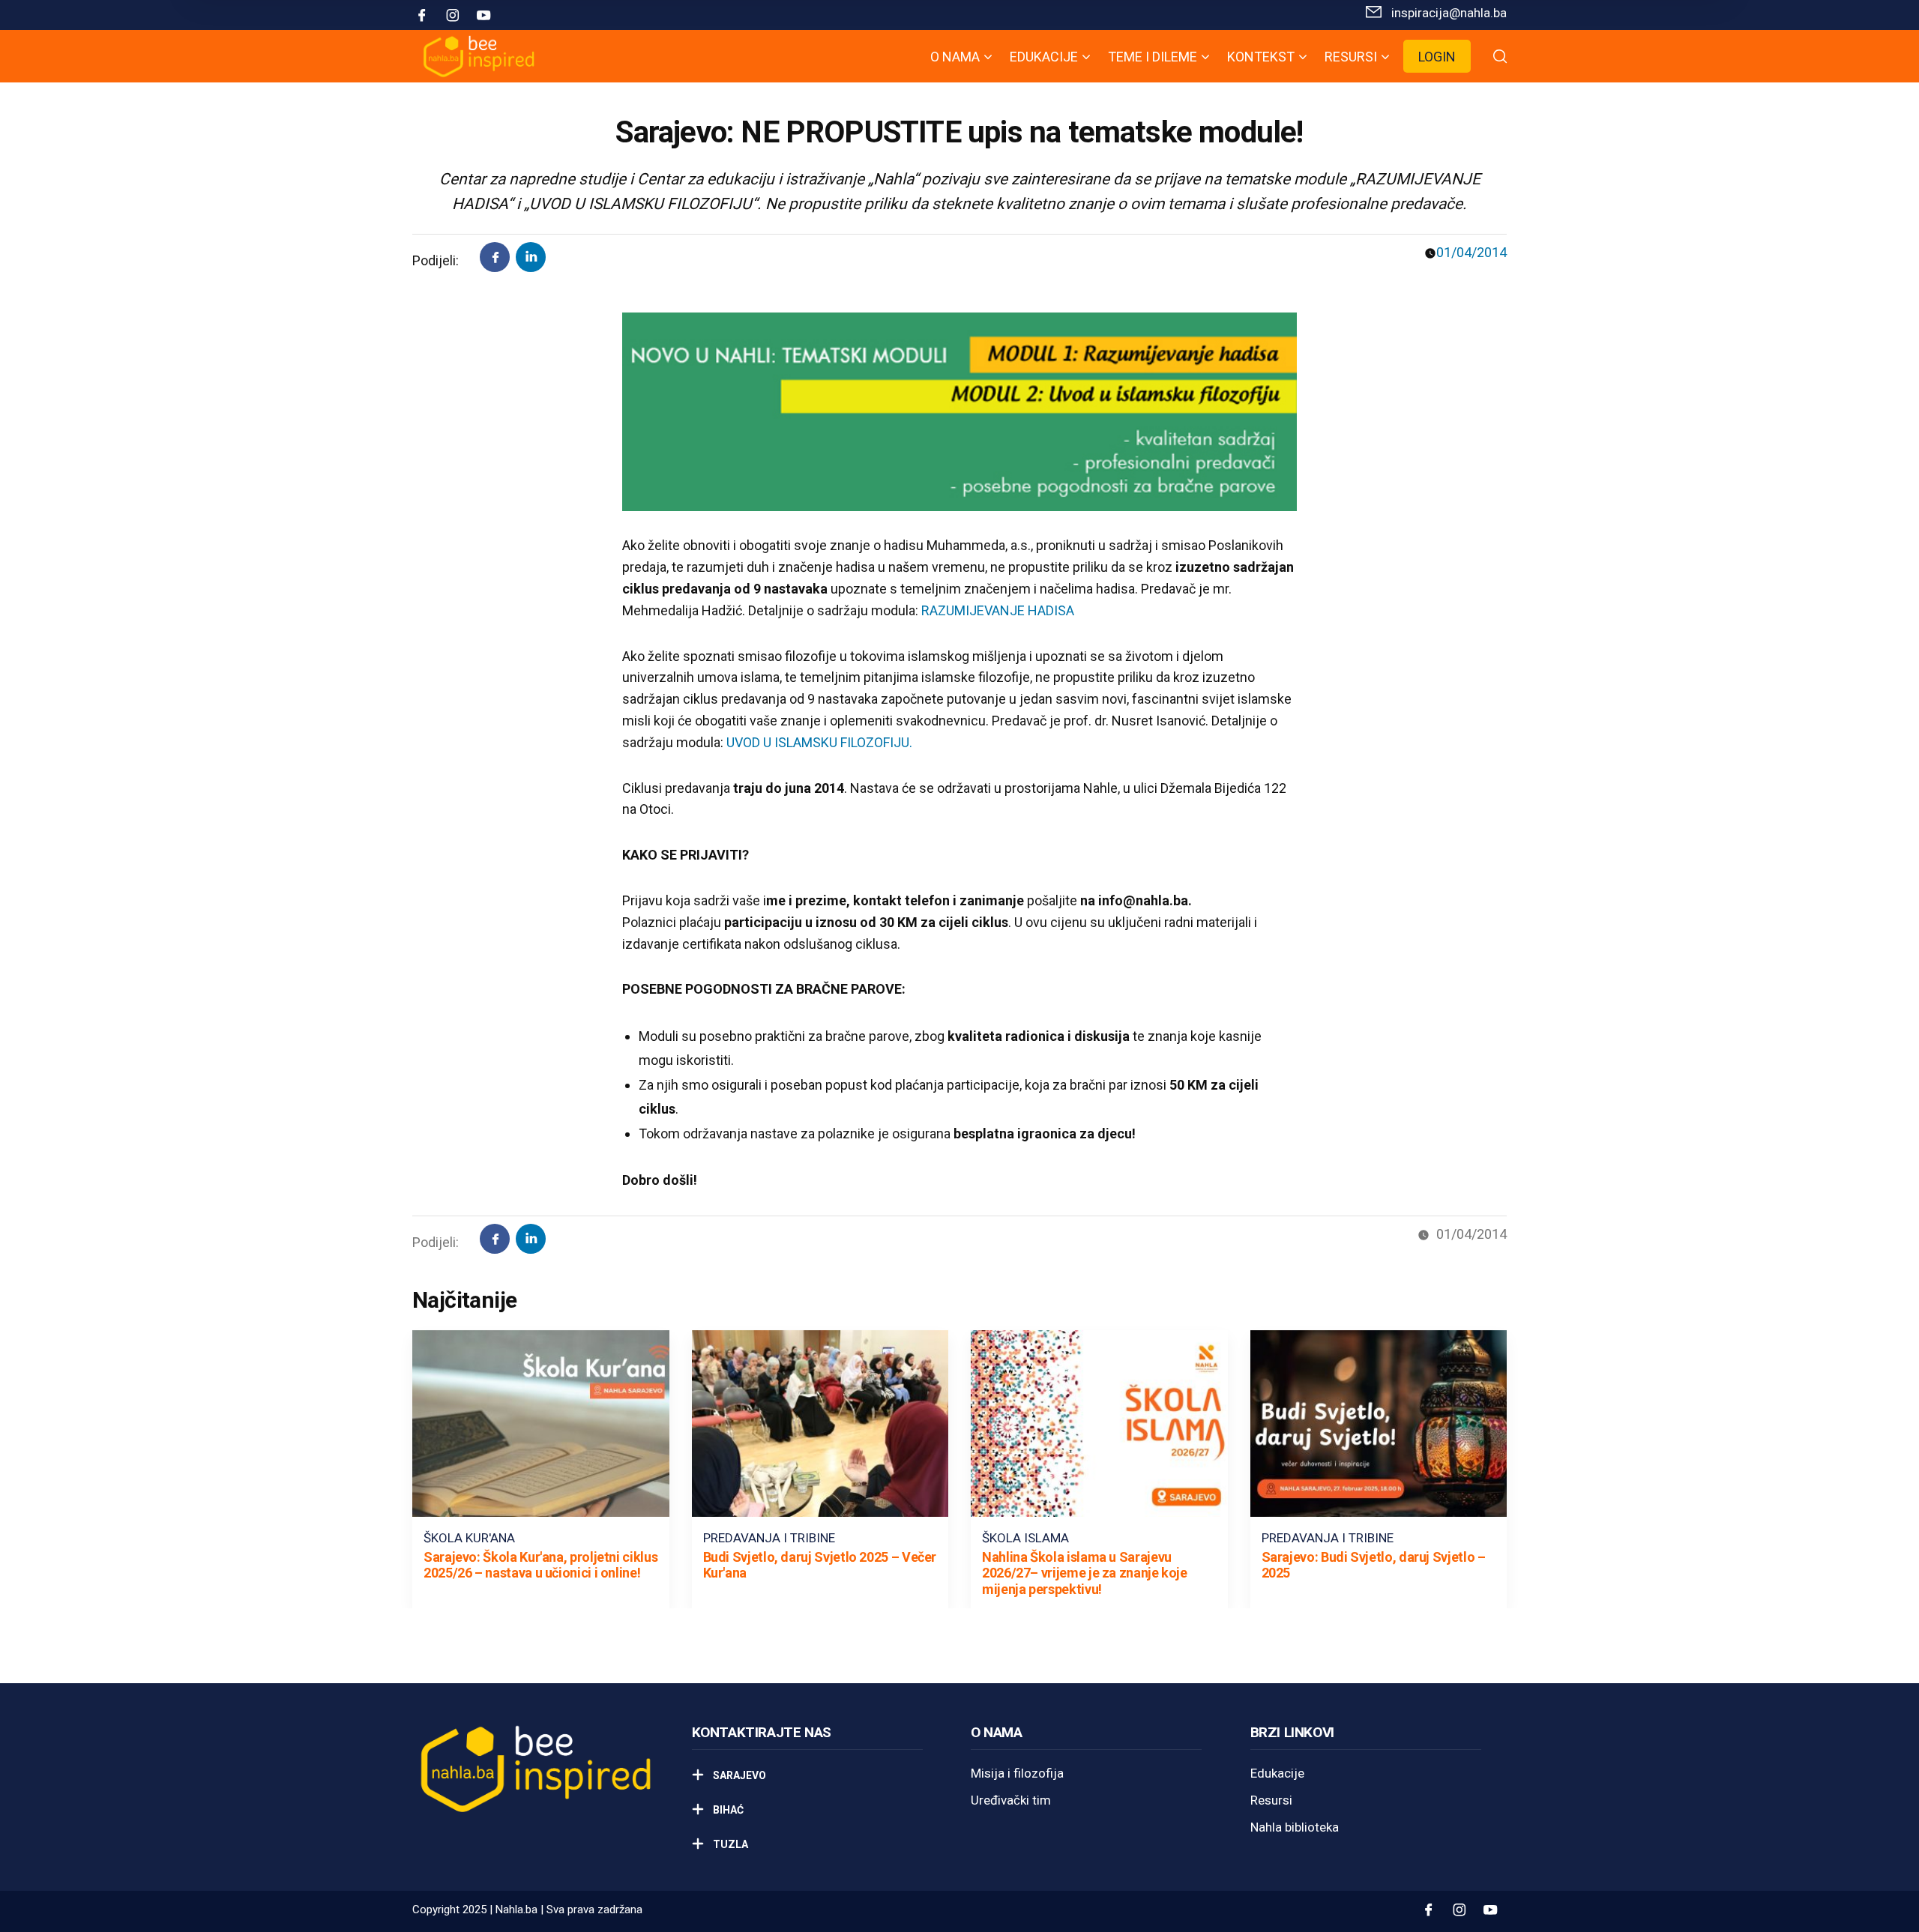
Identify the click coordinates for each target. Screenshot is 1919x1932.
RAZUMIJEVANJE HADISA (998, 610)
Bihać (727, 1810)
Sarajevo (738, 1775)
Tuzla (729, 1844)
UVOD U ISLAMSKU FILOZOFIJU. (819, 742)
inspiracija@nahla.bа (1449, 13)
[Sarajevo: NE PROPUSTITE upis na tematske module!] (531, 257)
